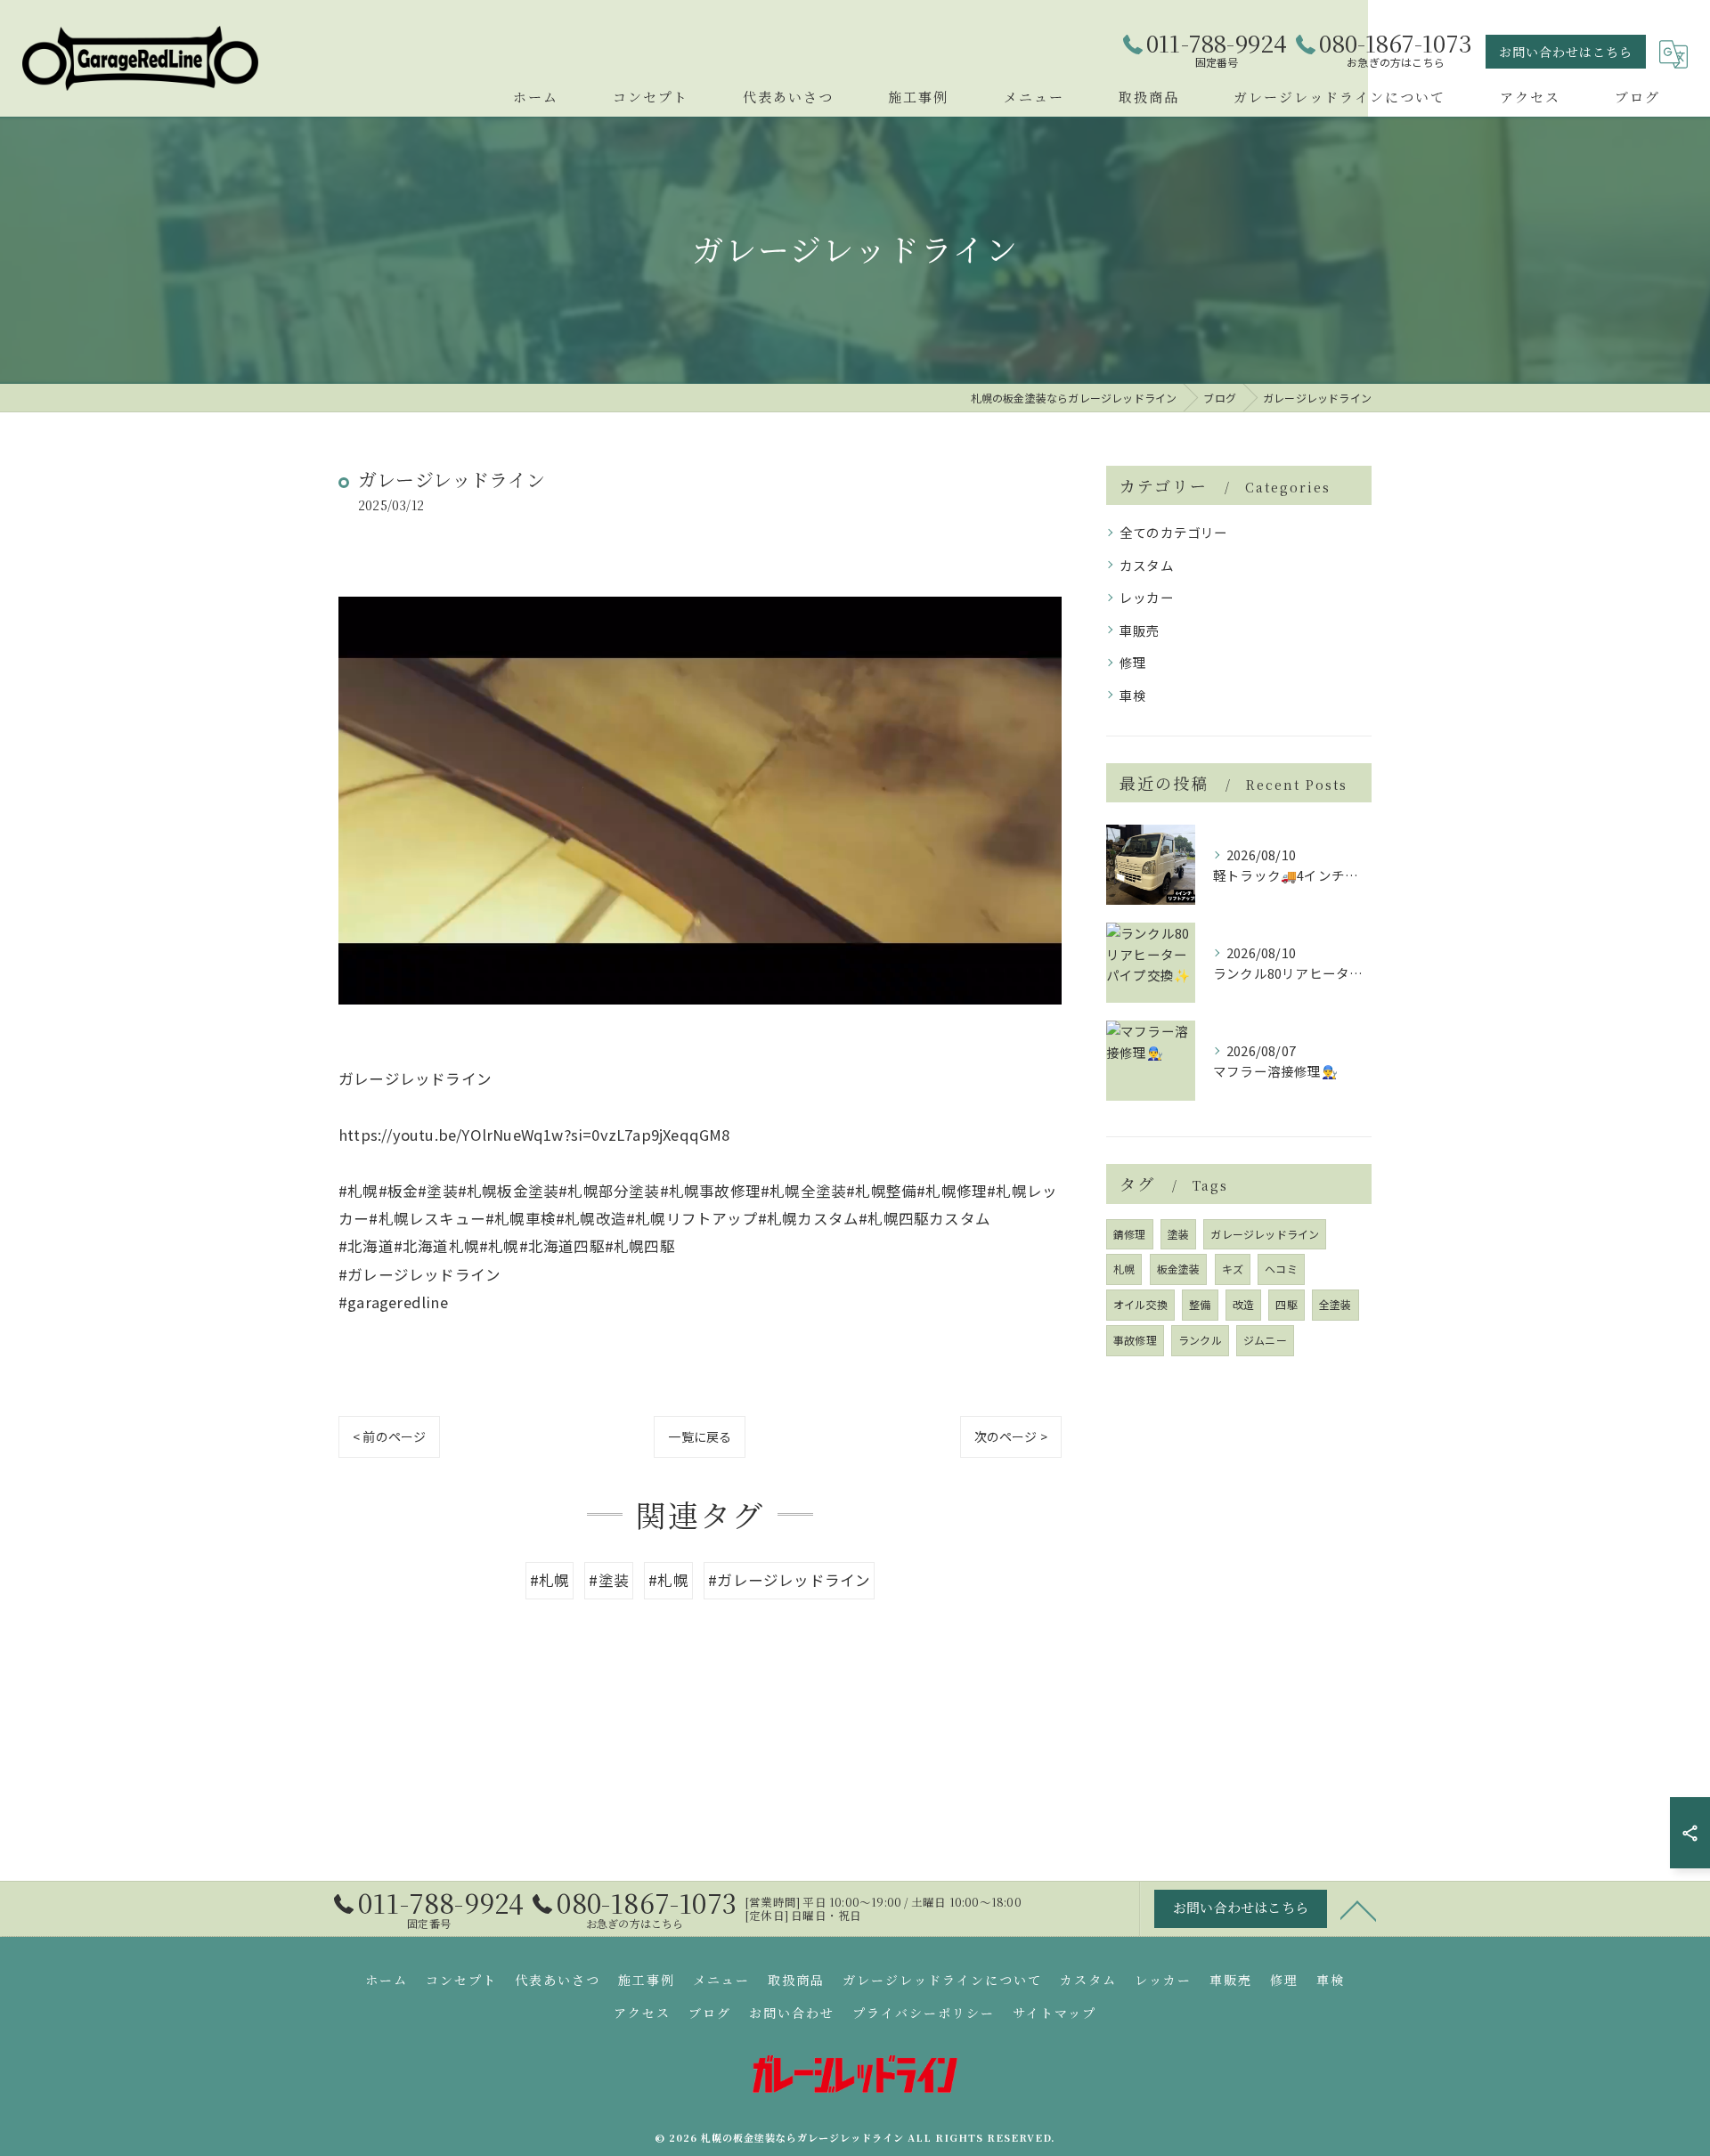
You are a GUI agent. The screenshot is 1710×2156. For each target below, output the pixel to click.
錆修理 (1130, 1234)
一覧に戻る (700, 1436)
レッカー (1147, 597)
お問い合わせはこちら (1566, 52)
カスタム (1147, 565)
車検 (1133, 695)
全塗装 (1335, 1304)
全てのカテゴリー (1174, 532)
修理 (1133, 662)
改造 (1243, 1304)
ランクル (1200, 1340)
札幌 (1124, 1269)
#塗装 (609, 1580)
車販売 (1140, 630)
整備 (1200, 1304)
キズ (1233, 1269)
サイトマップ (1054, 2013)
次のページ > (1011, 1436)
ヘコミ (1281, 1269)
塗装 (1178, 1234)
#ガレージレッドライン (789, 1580)
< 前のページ (389, 1436)
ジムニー (1265, 1340)
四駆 (1286, 1304)
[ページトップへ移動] (1358, 1909)
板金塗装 (1179, 1269)
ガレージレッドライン (1265, 1234)
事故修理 (1135, 1340)
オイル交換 (1140, 1304)
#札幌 (550, 1580)
